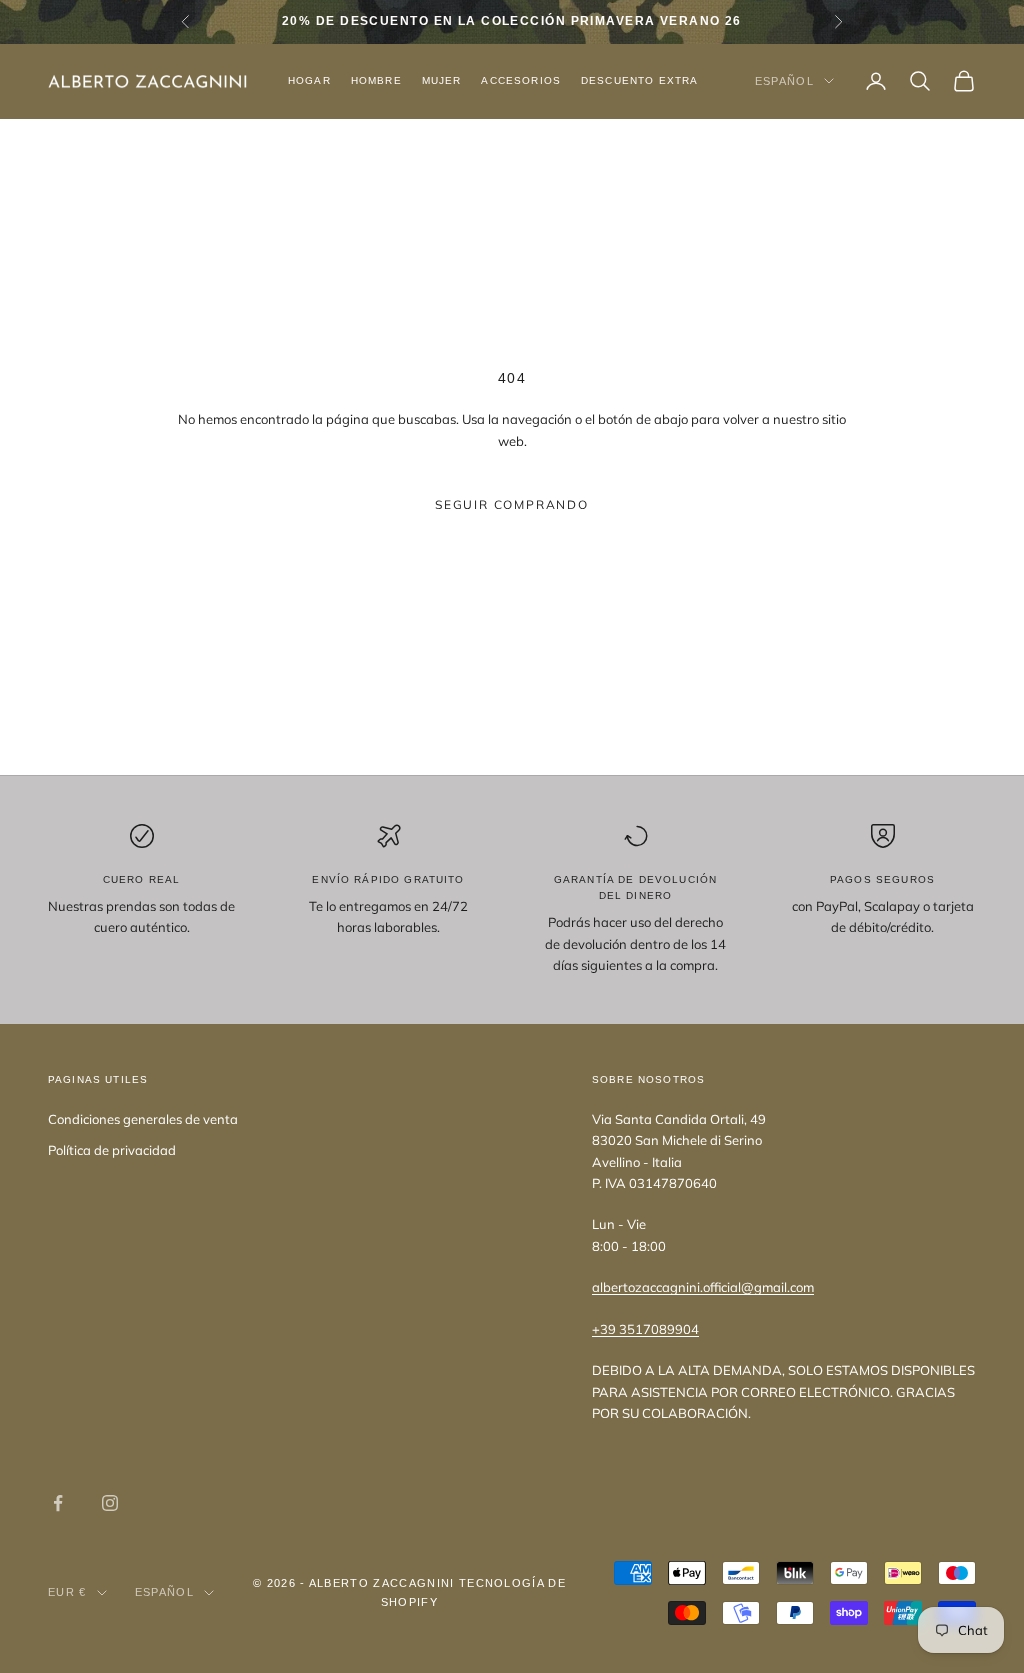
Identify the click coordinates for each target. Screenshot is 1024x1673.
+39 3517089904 (645, 1329)
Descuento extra (639, 80)
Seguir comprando (512, 504)
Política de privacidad (112, 1150)
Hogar (309, 80)
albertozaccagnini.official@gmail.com (703, 1287)
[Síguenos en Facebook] (58, 1503)
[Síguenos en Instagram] (110, 1503)
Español (784, 81)
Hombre (376, 80)
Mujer (442, 80)
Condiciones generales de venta (143, 1119)
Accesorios (521, 80)
